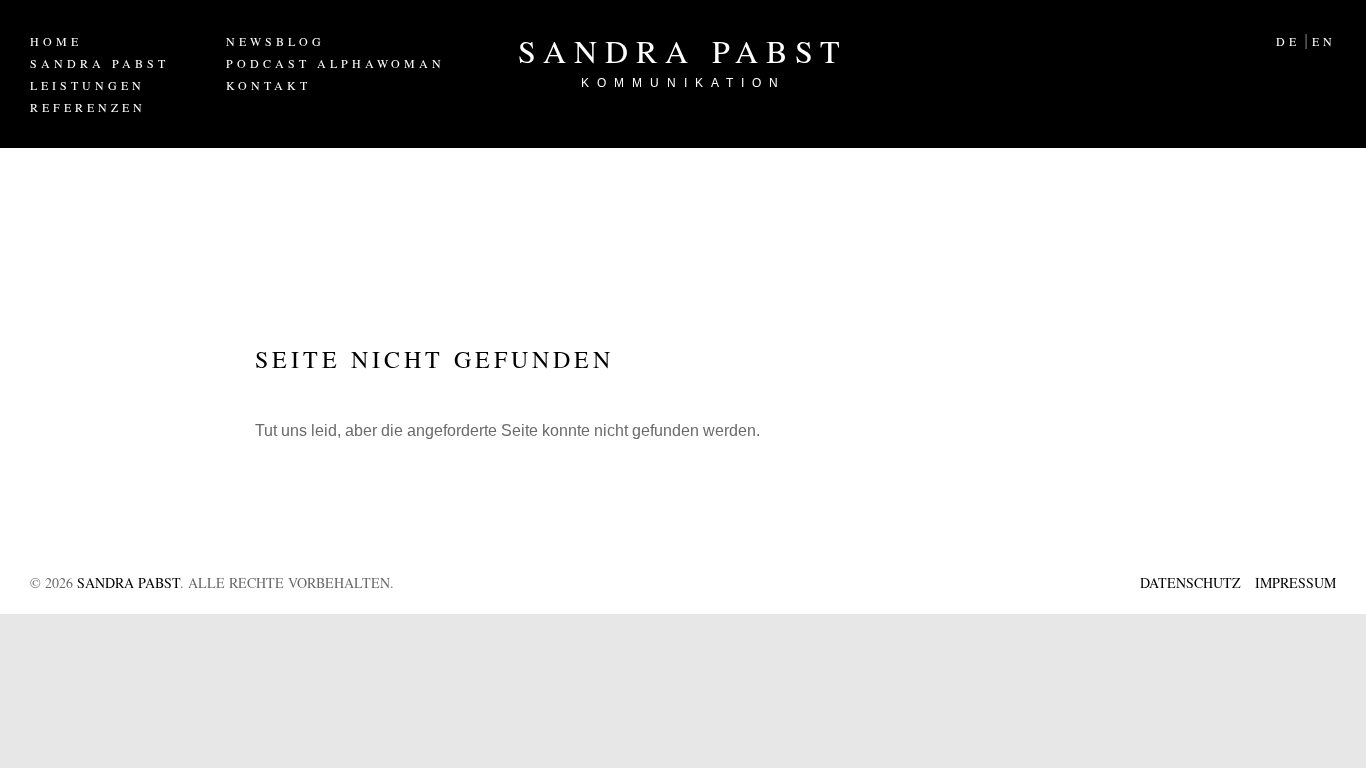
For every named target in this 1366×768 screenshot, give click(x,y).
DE (1288, 41)
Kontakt (268, 85)
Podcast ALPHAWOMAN (335, 63)
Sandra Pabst (683, 59)
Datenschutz (1190, 582)
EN (1324, 41)
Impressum (1295, 582)
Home (56, 41)
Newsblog (275, 41)
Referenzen (88, 107)
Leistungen (87, 85)
